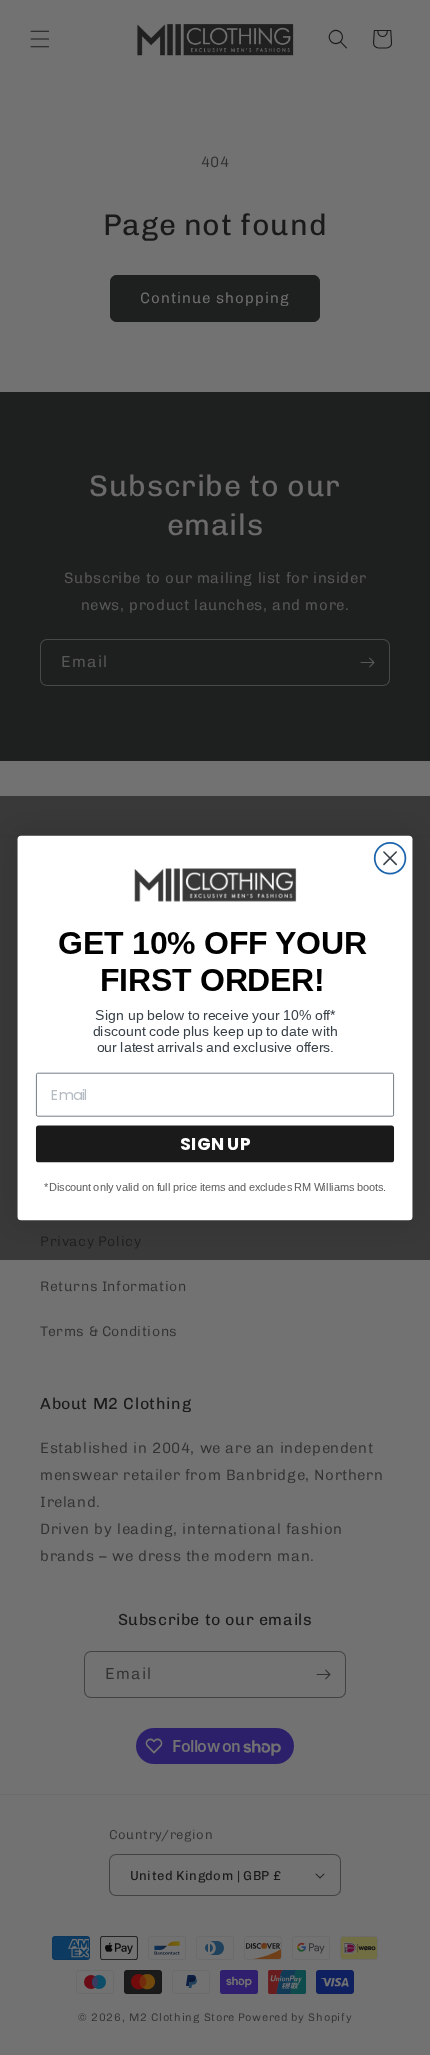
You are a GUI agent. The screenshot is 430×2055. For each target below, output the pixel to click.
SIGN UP (215, 1143)
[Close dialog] (390, 857)
